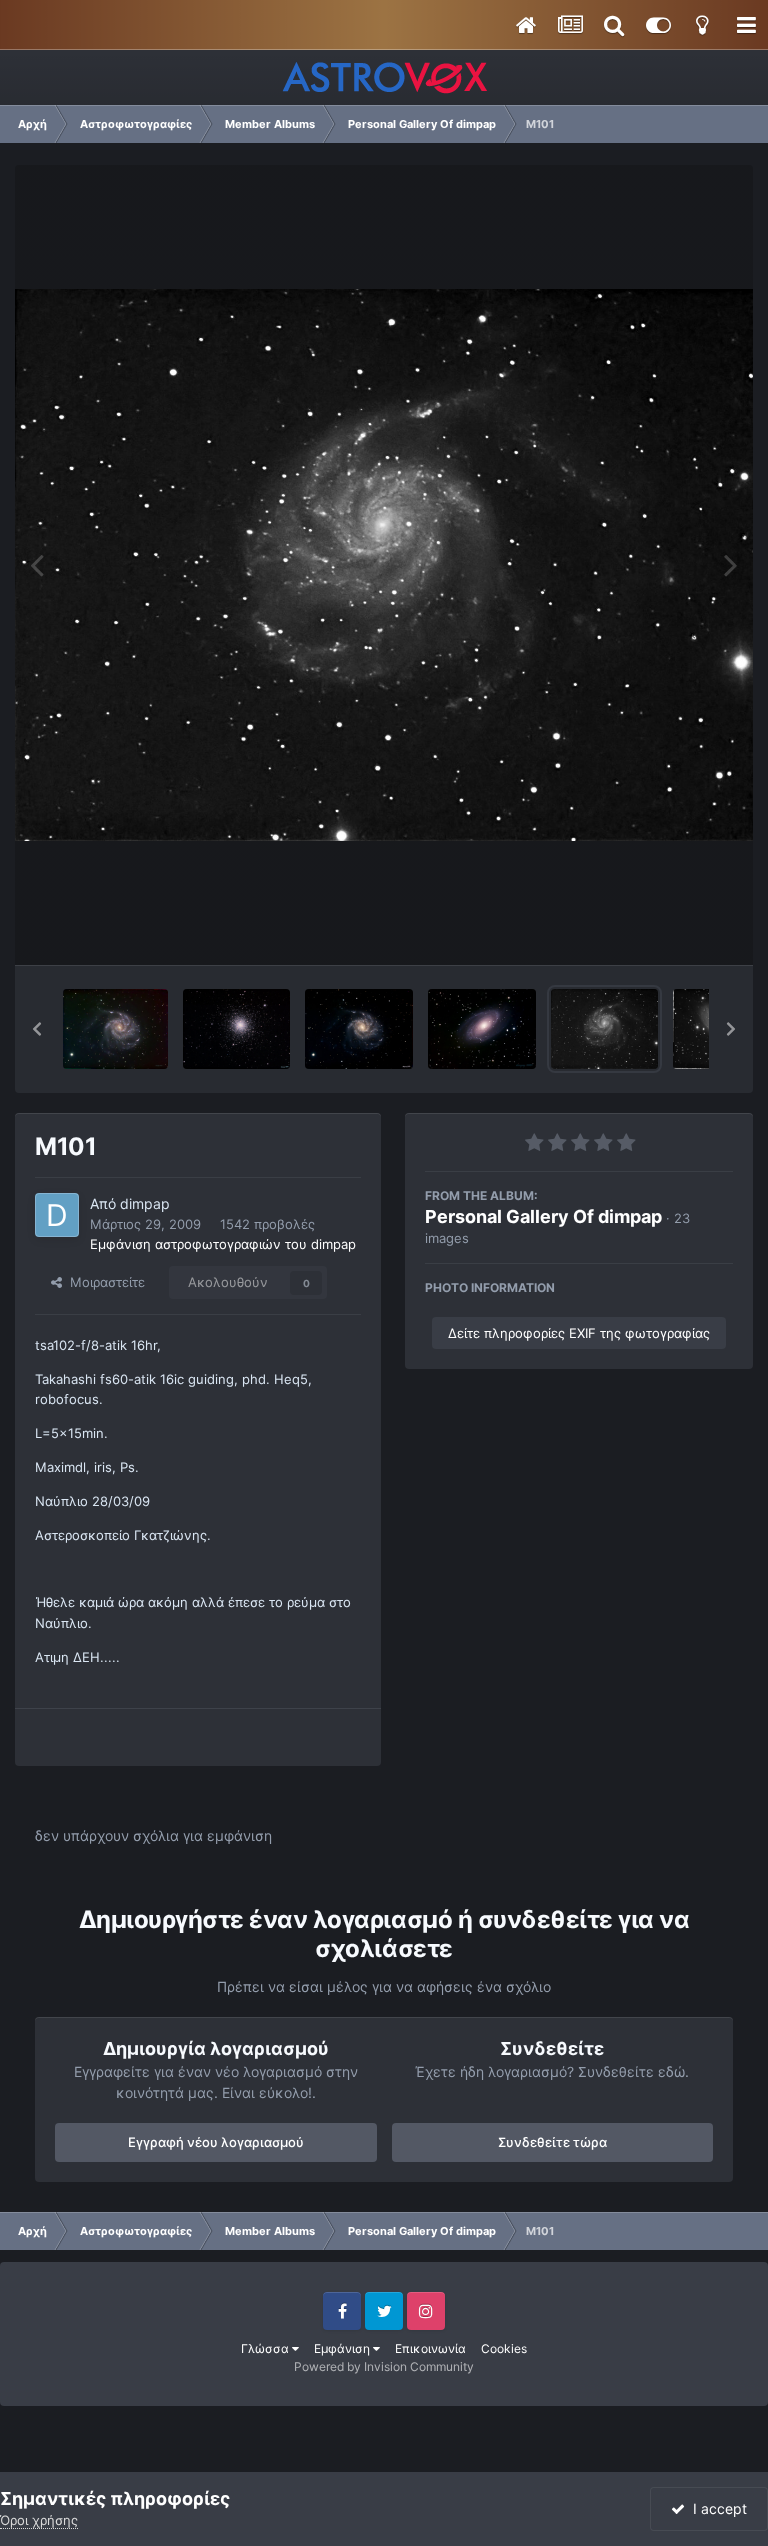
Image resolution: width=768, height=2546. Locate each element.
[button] (37, 1029)
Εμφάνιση (343, 2348)
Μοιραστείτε (103, 1282)
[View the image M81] (482, 1029)
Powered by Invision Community (384, 2366)
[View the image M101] (115, 1029)
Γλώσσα (266, 2348)
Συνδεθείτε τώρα (552, 2142)
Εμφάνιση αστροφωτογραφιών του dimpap (223, 1244)
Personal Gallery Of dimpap (543, 1216)
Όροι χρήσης (39, 2520)
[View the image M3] (236, 1029)
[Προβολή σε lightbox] (384, 564)
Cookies (504, 2348)
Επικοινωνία (430, 2348)
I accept (716, 2508)
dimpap (145, 1203)
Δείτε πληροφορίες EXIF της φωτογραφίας (579, 1333)
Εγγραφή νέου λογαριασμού (216, 2142)
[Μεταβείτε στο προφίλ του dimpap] (57, 1215)
